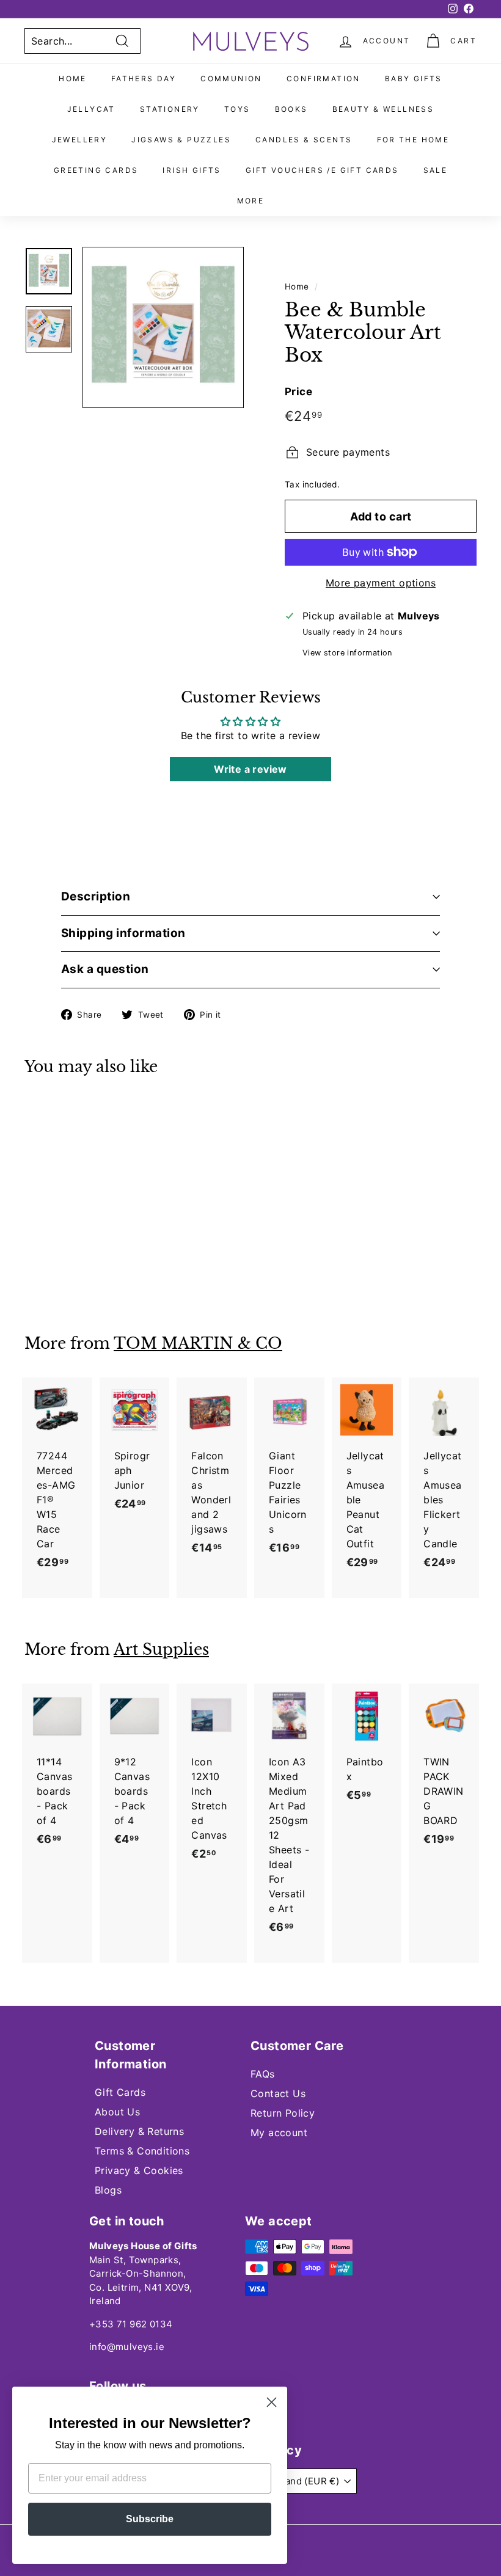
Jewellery (80, 140)
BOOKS (291, 109)
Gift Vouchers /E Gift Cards (322, 170)
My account (279, 2133)
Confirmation (324, 78)
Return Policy (283, 2113)
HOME (73, 78)
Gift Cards (120, 2092)
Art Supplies (161, 1650)
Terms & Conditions (142, 2151)
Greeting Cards (96, 170)
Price (298, 392)
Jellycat (91, 109)
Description (96, 896)
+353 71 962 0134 (131, 2324)
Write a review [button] (250, 769)
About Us (117, 2112)
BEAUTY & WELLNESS (383, 109)
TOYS (237, 109)
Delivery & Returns (139, 2131)
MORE (251, 201)
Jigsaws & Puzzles (181, 140)
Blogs (108, 2190)
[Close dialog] (272, 2402)
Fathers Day (144, 78)
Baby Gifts (414, 78)
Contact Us (278, 2093)
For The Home (413, 140)
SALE (436, 170)
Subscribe (150, 2519)
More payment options (381, 583)
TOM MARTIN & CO (198, 1344)
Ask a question (105, 969)
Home (297, 286)
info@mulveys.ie (127, 2347)
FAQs (263, 2074)
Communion (231, 78)
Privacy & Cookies (139, 2170)
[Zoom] (163, 327)
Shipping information (123, 933)
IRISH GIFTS (192, 170)
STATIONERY (170, 109)
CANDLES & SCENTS (304, 140)
